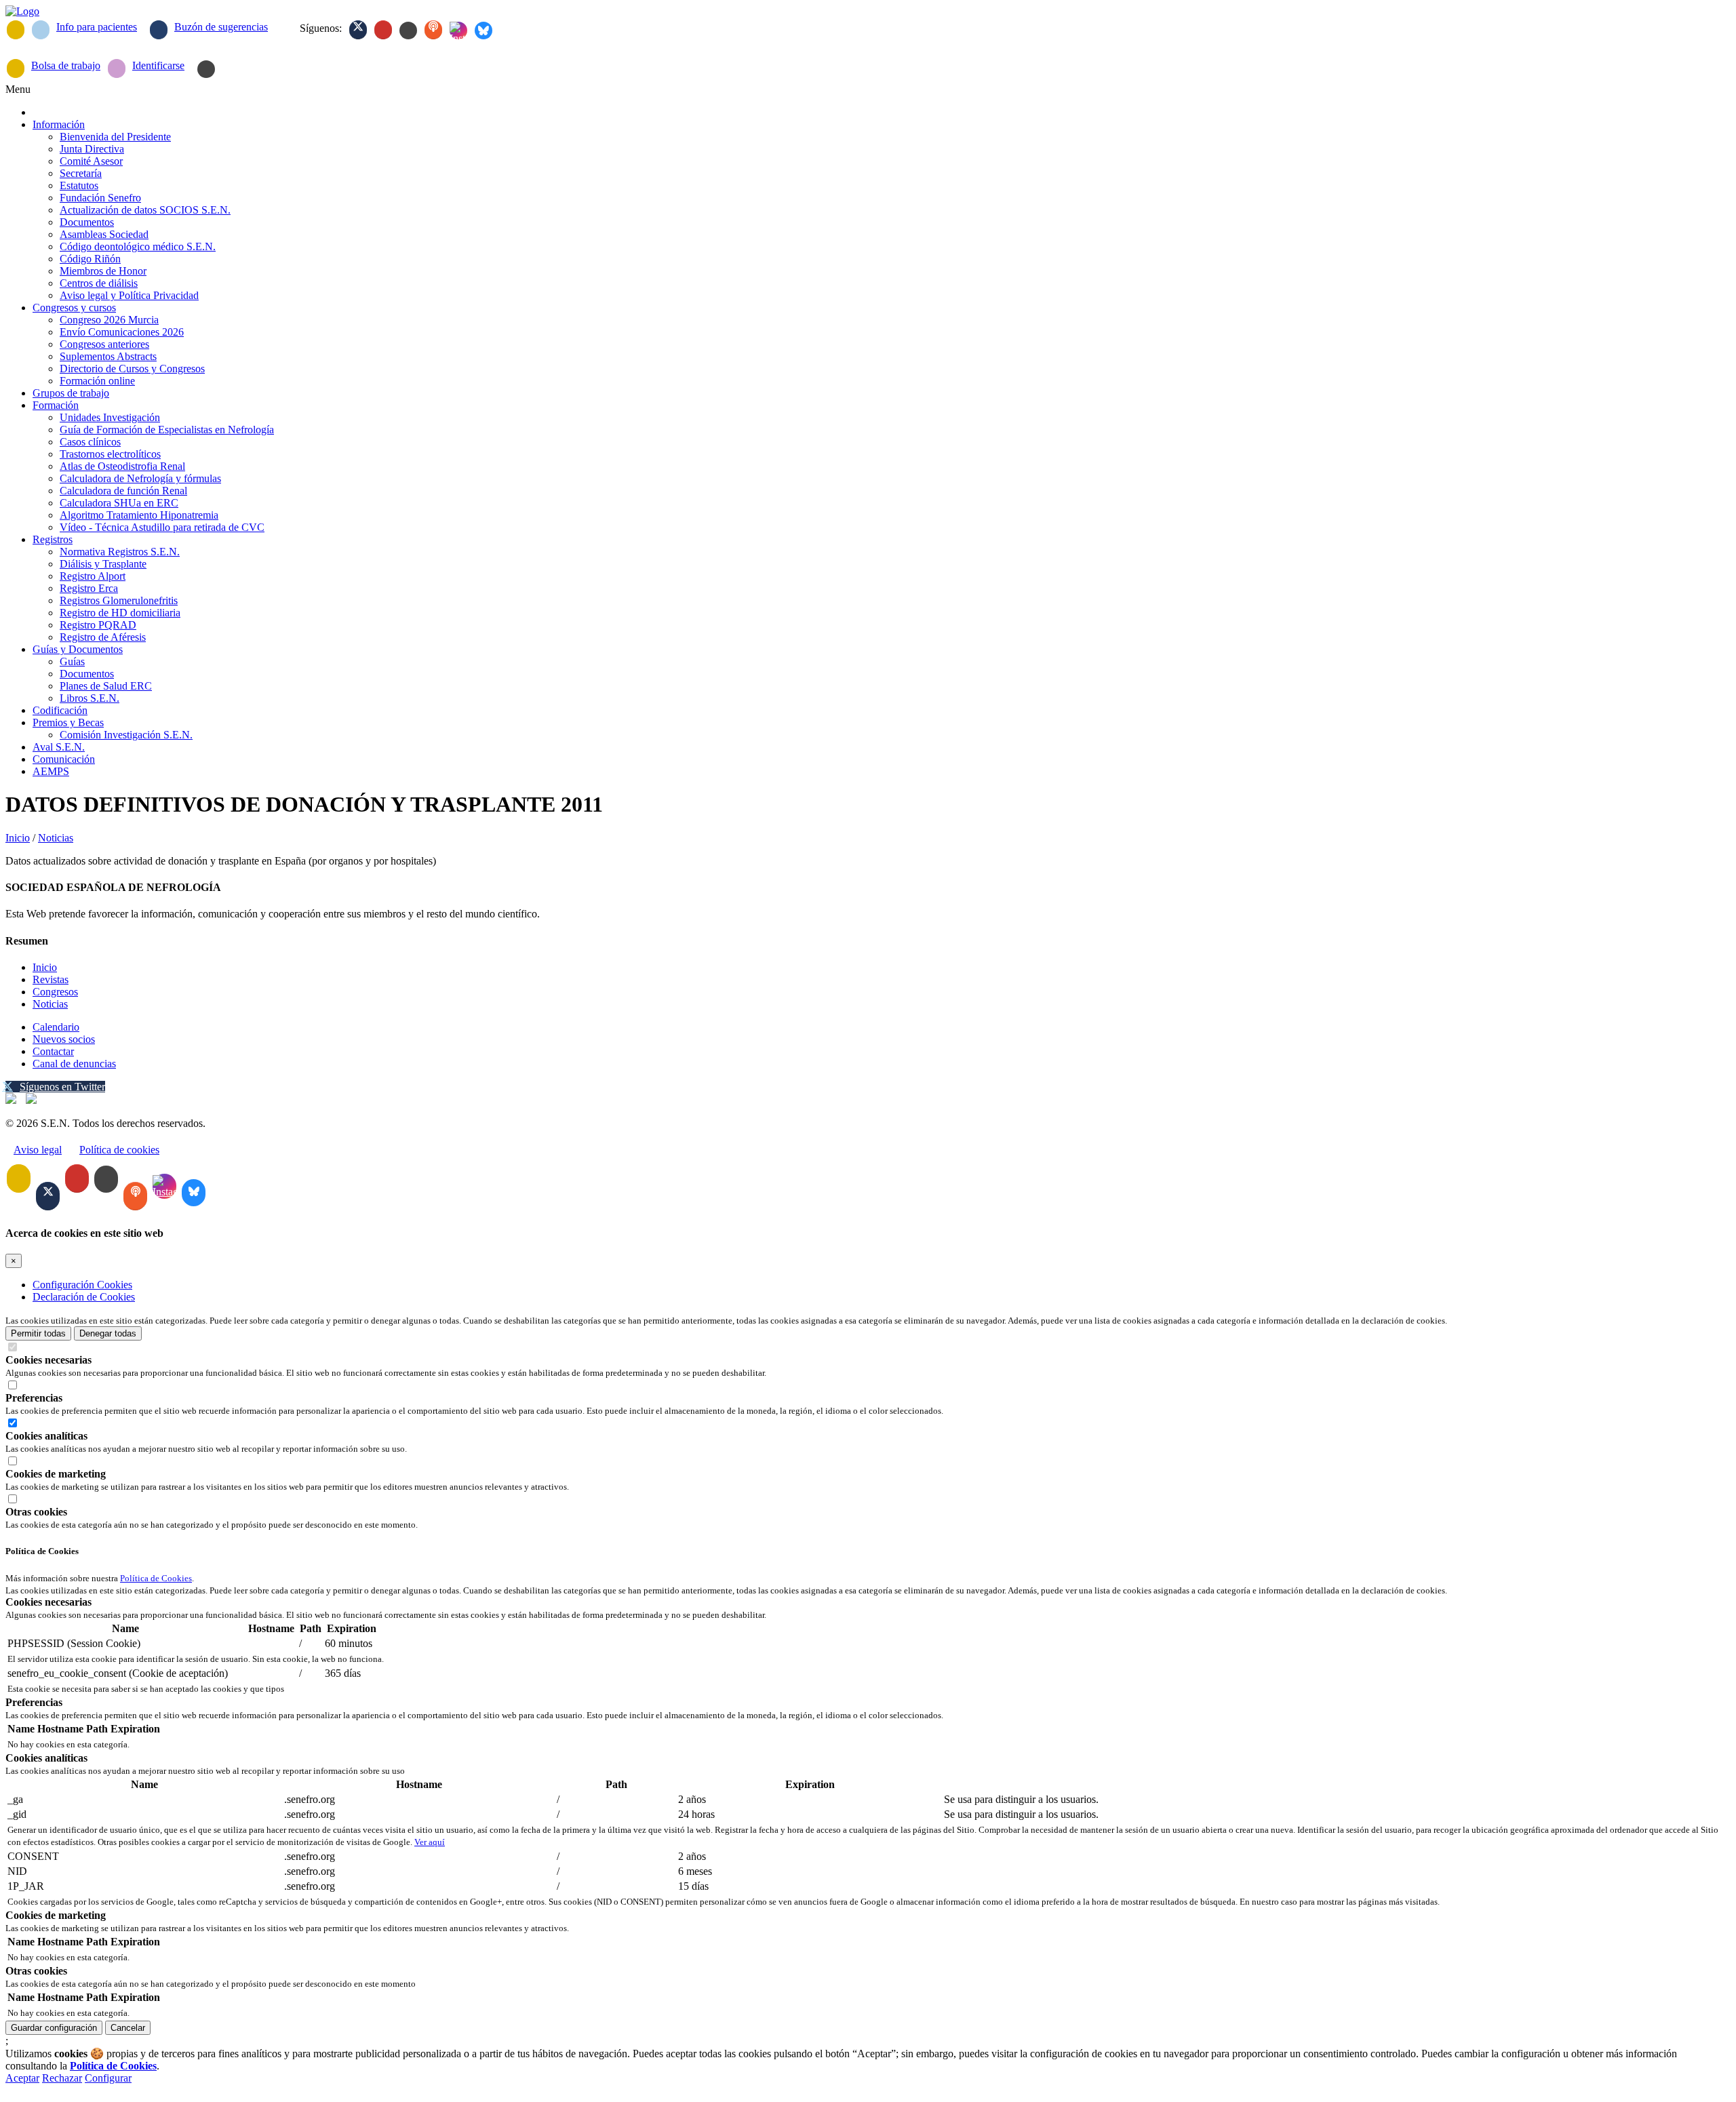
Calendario (56, 1027)
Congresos (55, 992)
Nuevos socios (64, 1039)
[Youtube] (383, 30)
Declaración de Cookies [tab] (84, 1297)
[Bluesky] (484, 31)
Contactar (53, 1051)
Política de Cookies (156, 1578)
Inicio (18, 838)
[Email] (16, 30)
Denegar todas (108, 1333)
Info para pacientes (97, 27)
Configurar (108, 2078)
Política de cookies (119, 1150)
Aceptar (22, 2078)
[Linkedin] (408, 31)
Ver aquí (430, 1842)
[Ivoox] (433, 30)
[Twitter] (358, 30)
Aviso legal (38, 1150)
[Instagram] (458, 31)
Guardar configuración (54, 2028)
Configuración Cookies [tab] (82, 1285)
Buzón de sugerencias (221, 27)
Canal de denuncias (74, 1064)
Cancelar (128, 2028)
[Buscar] (206, 69)
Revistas (51, 979)
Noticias (56, 838)
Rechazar (62, 2078)
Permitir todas (38, 1333)
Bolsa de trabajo (66, 65)
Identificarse (158, 65)
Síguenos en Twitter (62, 1087)
